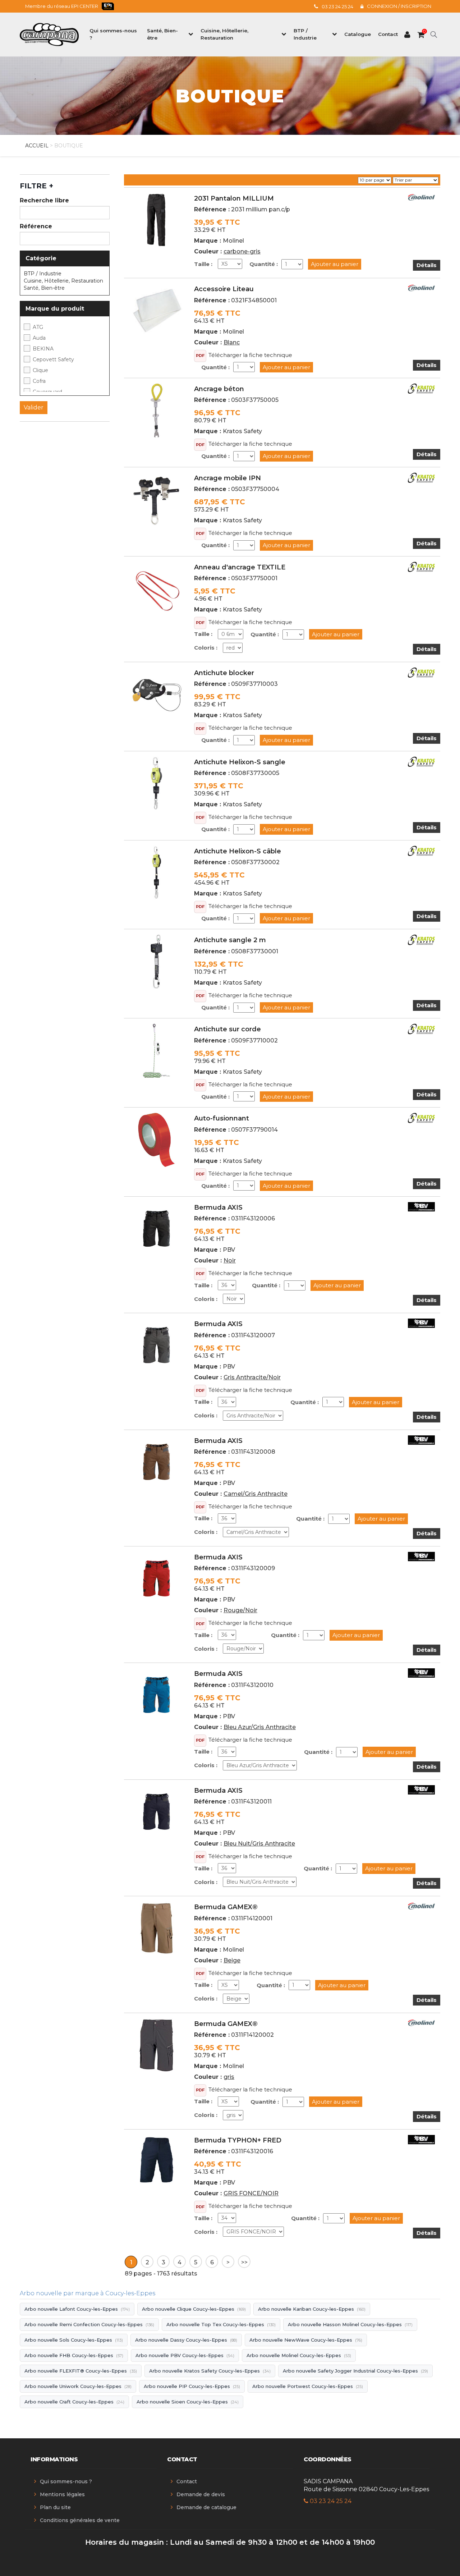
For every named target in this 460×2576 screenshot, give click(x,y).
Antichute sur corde (227, 1029)
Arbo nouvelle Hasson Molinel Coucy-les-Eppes (350, 2324)
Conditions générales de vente (80, 2520)
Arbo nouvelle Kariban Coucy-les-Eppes (312, 2309)
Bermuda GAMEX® (226, 1907)
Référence (36, 226)
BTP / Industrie (43, 274)
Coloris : (206, 648)
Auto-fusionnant (222, 1118)
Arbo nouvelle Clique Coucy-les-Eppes (194, 2309)
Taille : (203, 264)
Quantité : (264, 264)
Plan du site (55, 2507)
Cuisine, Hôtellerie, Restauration (63, 281)
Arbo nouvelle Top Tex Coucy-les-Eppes (221, 2324)
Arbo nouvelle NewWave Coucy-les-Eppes (306, 2340)
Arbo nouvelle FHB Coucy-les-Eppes (74, 2355)
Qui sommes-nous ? (66, 2481)
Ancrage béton (219, 389)
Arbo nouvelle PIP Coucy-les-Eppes (192, 2386)
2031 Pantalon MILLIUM (234, 198)
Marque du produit (55, 309)
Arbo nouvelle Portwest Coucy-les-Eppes (308, 2386)
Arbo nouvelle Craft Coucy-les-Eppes (74, 2402)
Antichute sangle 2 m (230, 940)
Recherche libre (44, 200)
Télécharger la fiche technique (250, 355)
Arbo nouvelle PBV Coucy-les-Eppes (185, 2355)
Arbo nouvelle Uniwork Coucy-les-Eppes (78, 2386)
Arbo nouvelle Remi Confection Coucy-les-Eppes (89, 2324)
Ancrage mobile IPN (227, 478)
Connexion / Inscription (399, 6)
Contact (187, 2481)
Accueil (37, 146)
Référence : (212, 209)
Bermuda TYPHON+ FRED (238, 2140)
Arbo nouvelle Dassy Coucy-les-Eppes (186, 2340)
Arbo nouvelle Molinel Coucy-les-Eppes (299, 2355)
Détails (427, 265)
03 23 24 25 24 (337, 6)
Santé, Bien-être (44, 288)
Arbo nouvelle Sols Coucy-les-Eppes (74, 2340)
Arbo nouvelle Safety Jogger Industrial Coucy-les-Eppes (355, 2371)
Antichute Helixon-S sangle (240, 762)
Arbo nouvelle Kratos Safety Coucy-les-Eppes (210, 2371)
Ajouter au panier (335, 264)
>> (244, 2262)
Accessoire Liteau (224, 289)
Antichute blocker (224, 673)
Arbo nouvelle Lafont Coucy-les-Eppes (77, 2309)
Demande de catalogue (206, 2507)
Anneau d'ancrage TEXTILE (240, 567)
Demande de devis (201, 2494)
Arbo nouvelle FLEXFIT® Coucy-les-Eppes (81, 2371)
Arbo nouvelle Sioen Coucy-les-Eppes (188, 2402)
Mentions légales (62, 2494)
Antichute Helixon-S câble (238, 851)
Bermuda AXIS (218, 1207)
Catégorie (41, 258)
